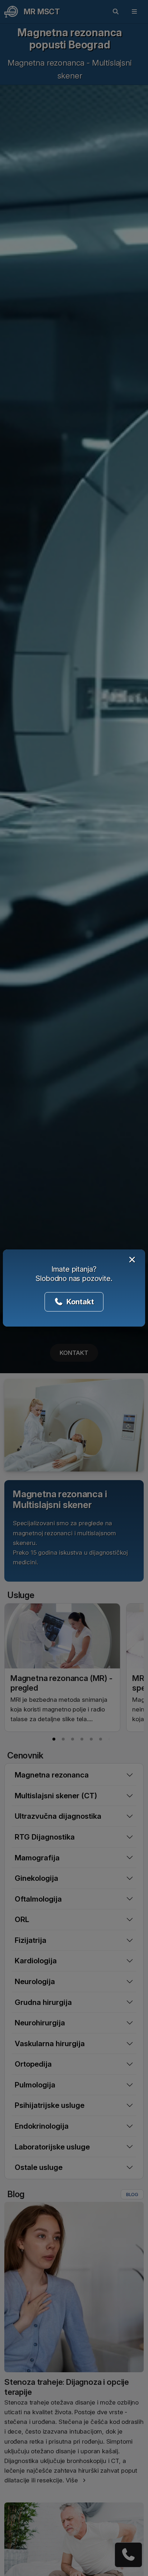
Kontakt (79, 1302)
